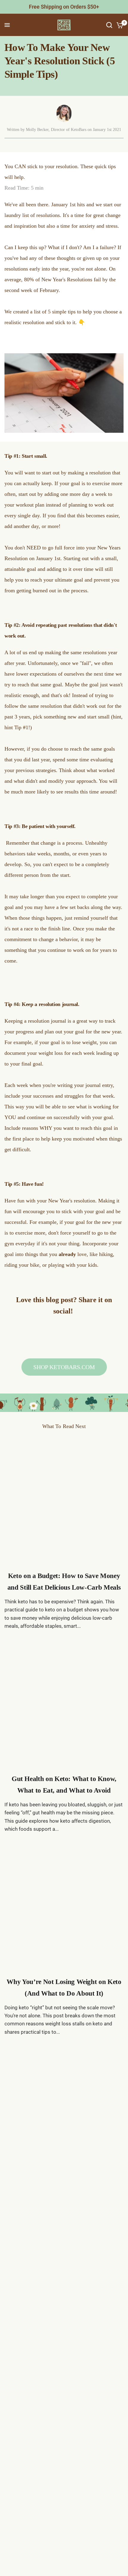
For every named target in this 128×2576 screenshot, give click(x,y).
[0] (119, 25)
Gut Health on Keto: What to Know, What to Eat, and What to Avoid (64, 1785)
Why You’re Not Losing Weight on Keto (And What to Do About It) (64, 1988)
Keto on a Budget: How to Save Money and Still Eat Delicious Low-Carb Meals (64, 1582)
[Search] (109, 25)
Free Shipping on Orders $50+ (64, 7)
